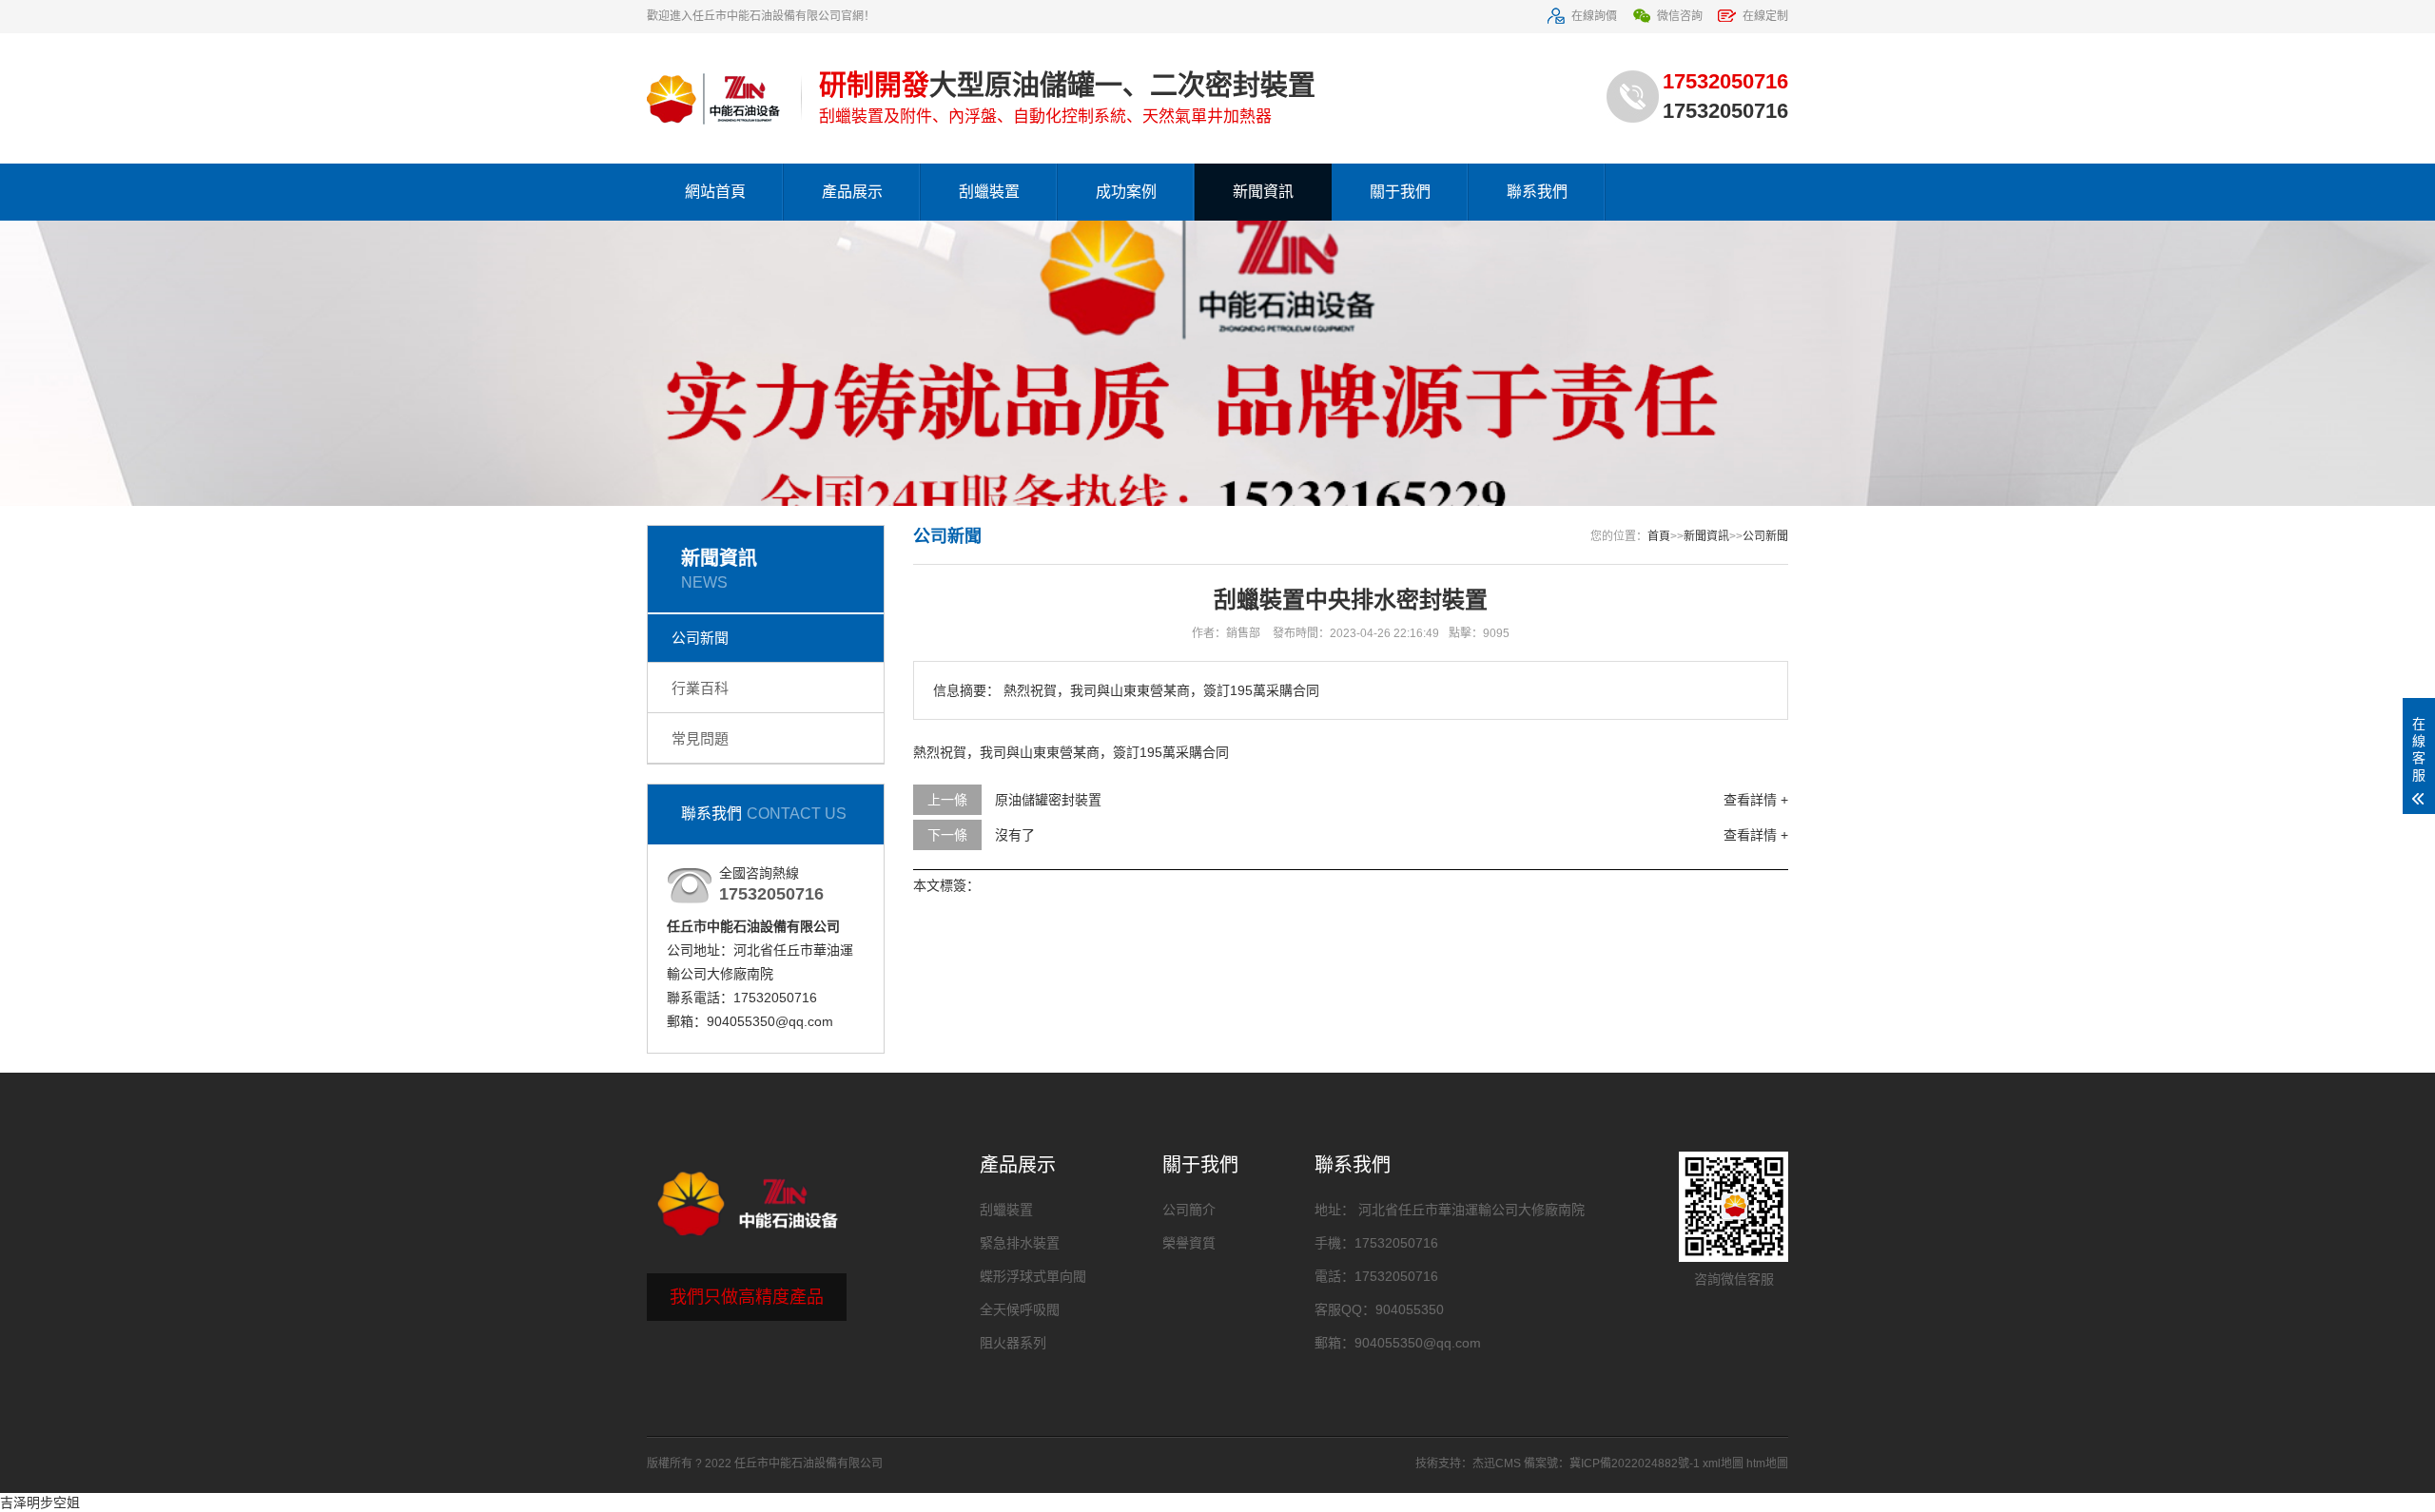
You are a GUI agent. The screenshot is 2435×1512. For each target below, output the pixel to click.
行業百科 (700, 688)
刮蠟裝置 (989, 192)
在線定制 (1765, 16)
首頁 (1659, 536)
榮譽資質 (1189, 1243)
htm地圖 (1767, 1464)
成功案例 (1126, 192)
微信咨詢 (1680, 16)
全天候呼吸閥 (1020, 1309)
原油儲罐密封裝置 (1048, 800)
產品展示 (852, 192)
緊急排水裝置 (1020, 1243)
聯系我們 (1537, 192)
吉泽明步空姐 (40, 1502)
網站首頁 (715, 192)
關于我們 (1400, 192)
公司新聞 (700, 638)
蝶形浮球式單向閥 (1033, 1276)
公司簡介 (1189, 1210)
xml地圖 (1723, 1464)
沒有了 (1015, 835)
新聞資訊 (1263, 192)
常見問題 (700, 738)
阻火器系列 (1013, 1343)
